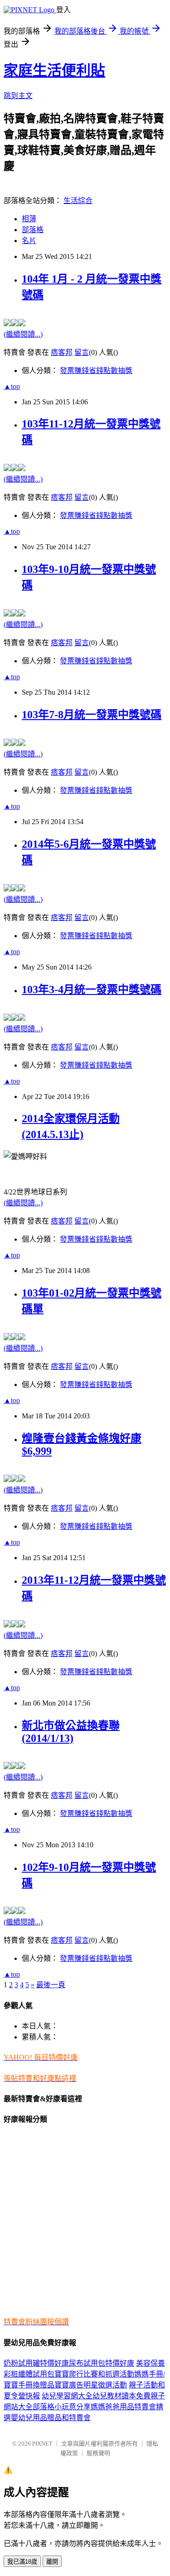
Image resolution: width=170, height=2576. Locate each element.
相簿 (29, 219)
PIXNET (42, 2444)
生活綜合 (78, 201)
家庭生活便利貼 (54, 70)
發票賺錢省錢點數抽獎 (96, 370)
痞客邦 (62, 352)
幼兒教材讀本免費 (121, 2396)
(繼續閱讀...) (23, 334)
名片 (29, 241)
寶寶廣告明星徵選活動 (91, 2385)
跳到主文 (18, 96)
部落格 (33, 230)
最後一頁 (51, 1985)
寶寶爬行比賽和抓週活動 (94, 2374)
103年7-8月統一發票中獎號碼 (92, 715)
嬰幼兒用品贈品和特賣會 (51, 2418)
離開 (52, 2562)
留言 (82, 352)
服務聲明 (98, 2453)
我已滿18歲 (22, 2562)
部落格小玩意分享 (62, 2407)
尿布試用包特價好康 (102, 2363)
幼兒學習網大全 (67, 2396)
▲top (12, 386)
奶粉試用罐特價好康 (36, 2363)
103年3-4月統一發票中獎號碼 (92, 990)
